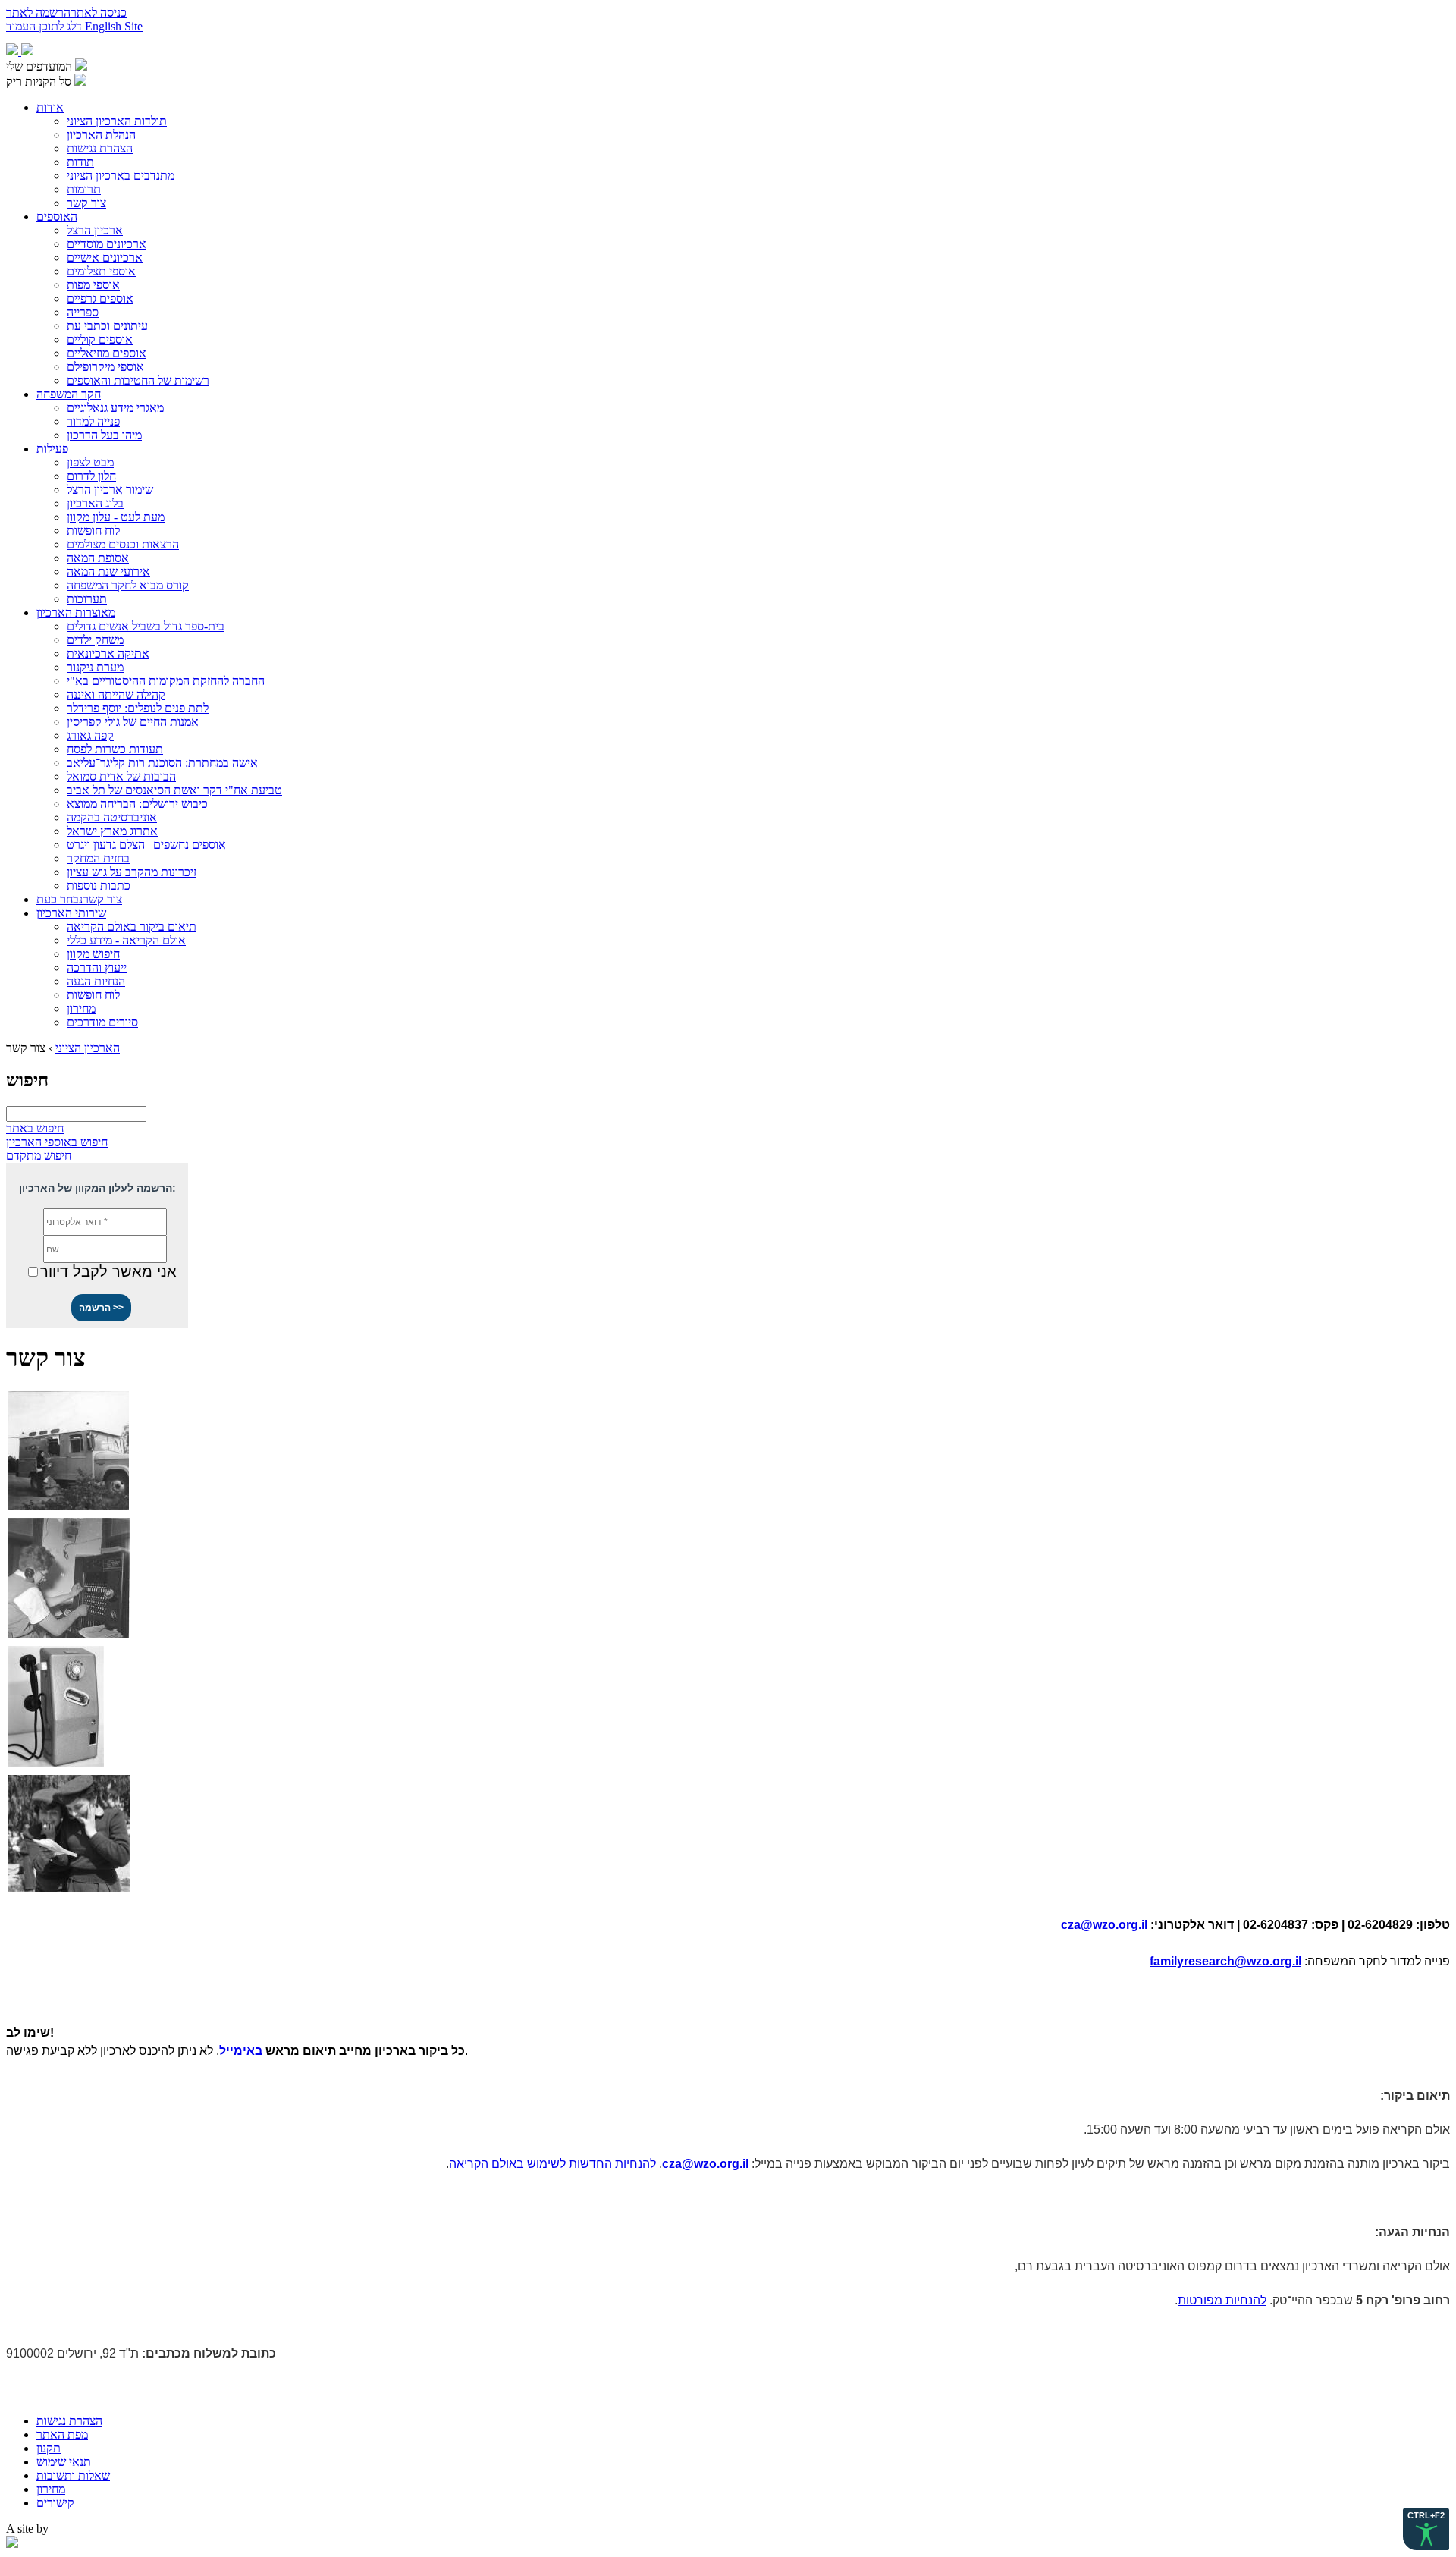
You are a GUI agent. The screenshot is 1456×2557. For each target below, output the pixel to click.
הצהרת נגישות (69, 2421)
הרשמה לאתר (38, 13)
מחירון (51, 2489)
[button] (101, 1308)
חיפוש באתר (35, 1128)
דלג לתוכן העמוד (45, 26)
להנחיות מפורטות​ (1222, 2300)
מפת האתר (62, 2434)
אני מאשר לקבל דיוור (108, 1271)
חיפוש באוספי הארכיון (57, 1142)
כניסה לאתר (99, 13)
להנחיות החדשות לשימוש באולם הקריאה (552, 2164)
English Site (114, 26)
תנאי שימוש (64, 2462)
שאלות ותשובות (73, 2475)
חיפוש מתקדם (39, 1156)
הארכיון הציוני (88, 1048)
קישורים (55, 2503)
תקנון (49, 2448)
